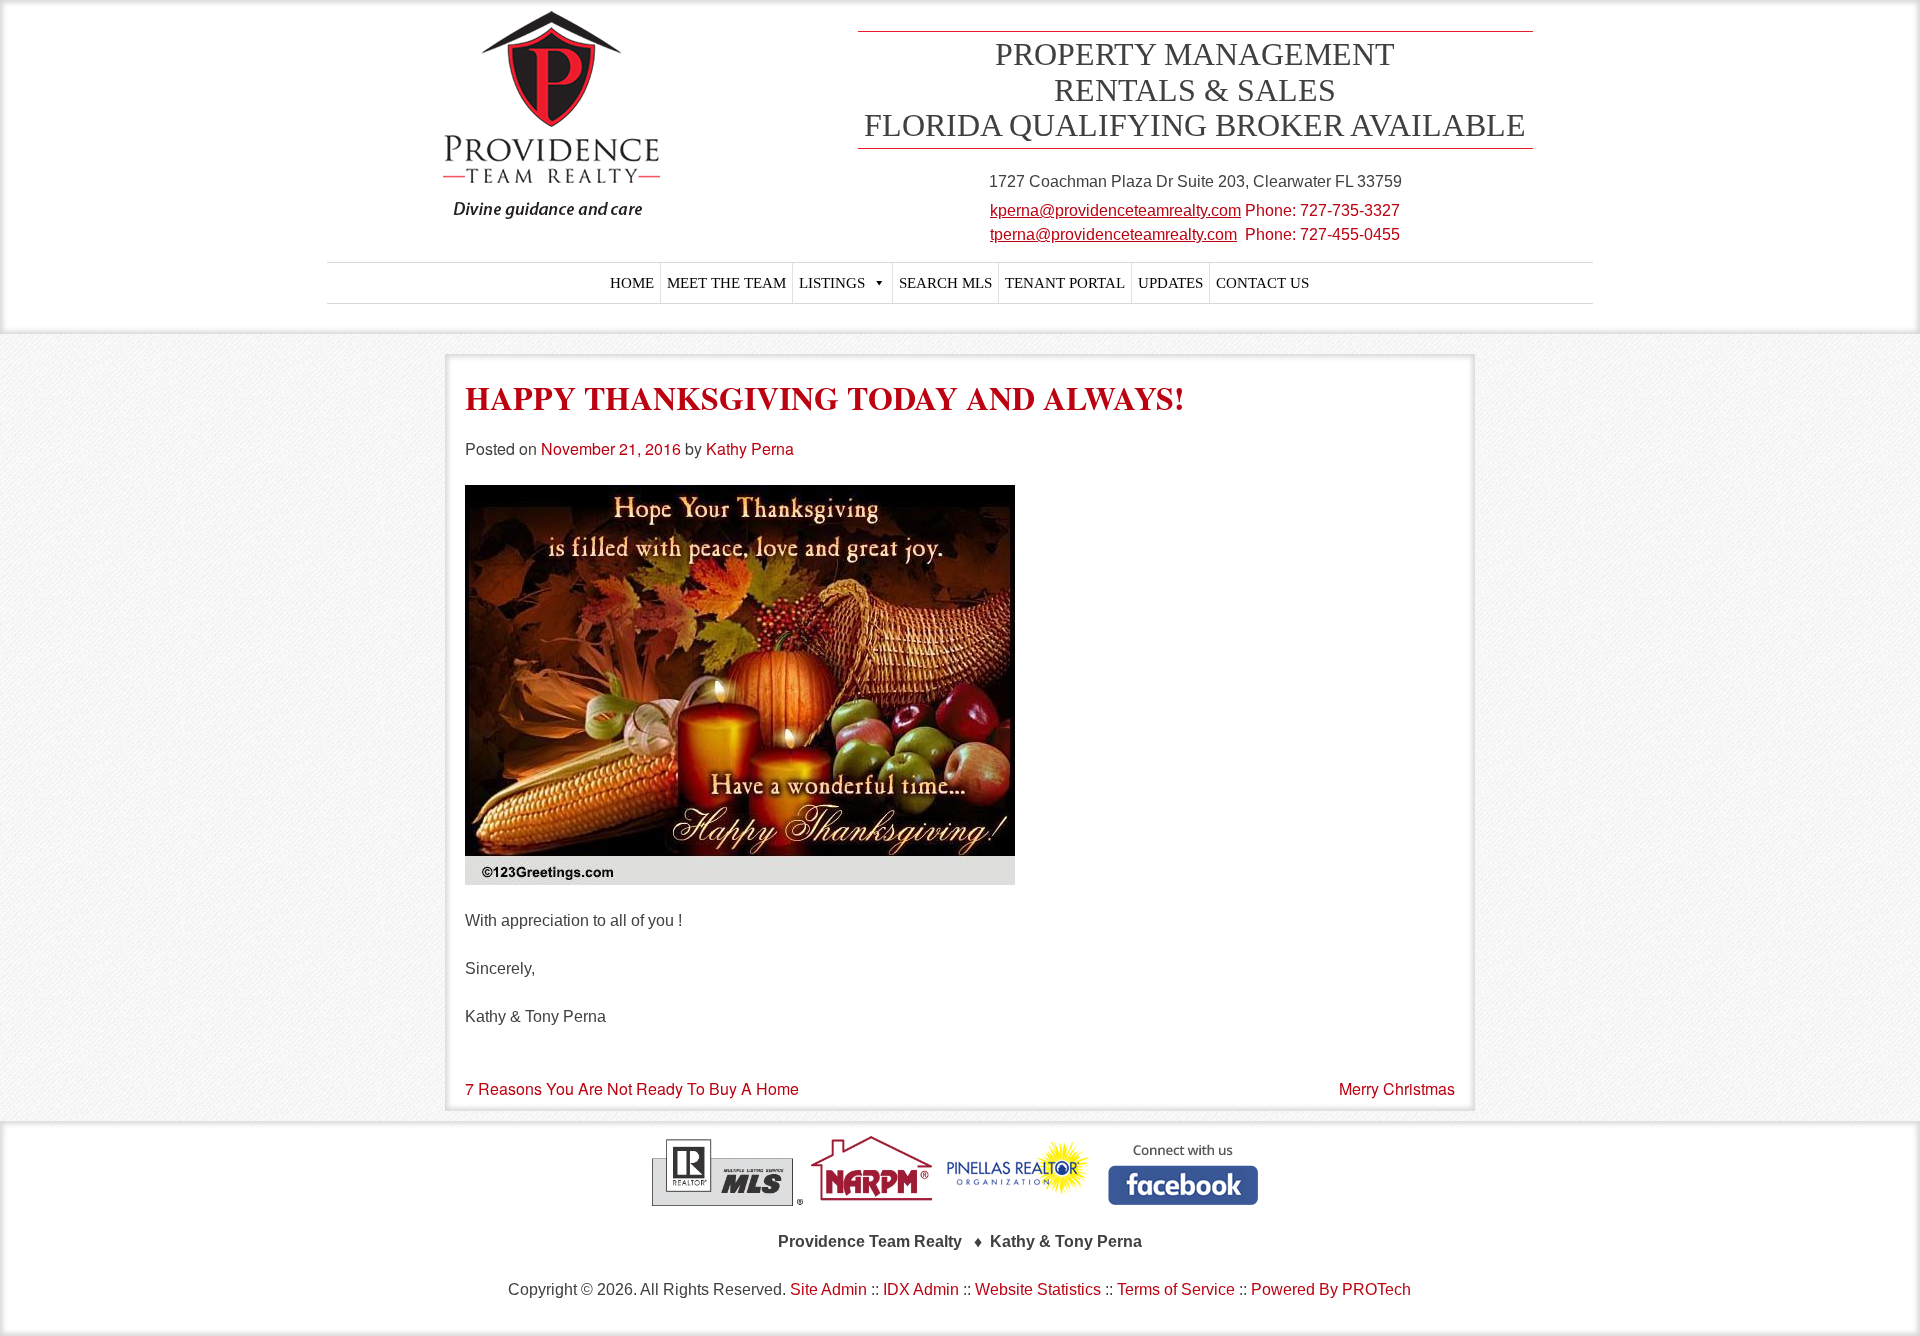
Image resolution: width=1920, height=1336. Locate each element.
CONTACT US (1262, 283)
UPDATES (1170, 283)
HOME (632, 283)
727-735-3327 (1350, 210)
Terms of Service (1176, 1289)
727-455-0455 (1350, 234)
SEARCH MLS (945, 283)
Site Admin (828, 1289)
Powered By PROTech (1331, 1289)
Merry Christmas (1397, 1088)
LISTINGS (832, 283)
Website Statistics (1038, 1289)
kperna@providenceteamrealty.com (1115, 210)
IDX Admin (921, 1289)
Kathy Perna (750, 448)
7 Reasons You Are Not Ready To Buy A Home (632, 1088)
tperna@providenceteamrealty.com (1113, 234)
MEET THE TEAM (726, 283)
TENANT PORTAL (1065, 283)
